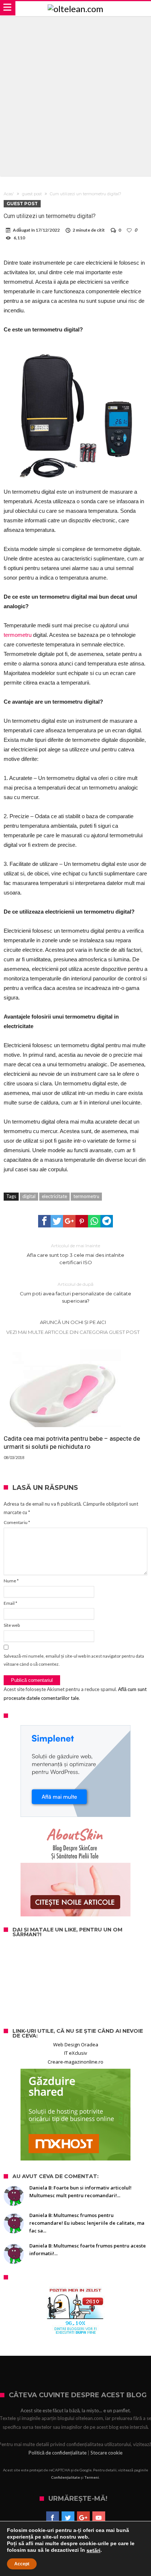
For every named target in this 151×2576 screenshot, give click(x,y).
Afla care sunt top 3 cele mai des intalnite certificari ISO (75, 1254)
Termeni (92, 2477)
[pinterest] (82, 1221)
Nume (11, 1581)
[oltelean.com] (75, 9)
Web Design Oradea (76, 2045)
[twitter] (57, 1221)
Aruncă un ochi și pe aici (73, 1322)
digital (29, 1196)
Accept (22, 2564)
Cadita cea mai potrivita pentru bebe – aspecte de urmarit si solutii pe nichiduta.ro (72, 1443)
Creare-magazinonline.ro (75, 2062)
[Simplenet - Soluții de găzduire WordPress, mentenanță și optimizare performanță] (75, 1771)
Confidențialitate (66, 2477)
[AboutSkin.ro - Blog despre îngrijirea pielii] (75, 1871)
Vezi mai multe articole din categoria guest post (73, 1332)
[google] (69, 1221)
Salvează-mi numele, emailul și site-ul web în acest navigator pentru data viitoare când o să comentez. (74, 1660)
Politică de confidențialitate (58, 2453)
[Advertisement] (75, 95)
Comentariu (17, 1522)
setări (93, 2550)
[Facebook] (53, 2518)
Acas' (9, 194)
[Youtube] (99, 2518)
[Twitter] (68, 2518)
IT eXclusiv (76, 2053)
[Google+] (83, 2518)
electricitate (54, 1196)
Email (10, 1603)
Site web (12, 1625)
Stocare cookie (106, 2453)
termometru (18, 635)
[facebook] (44, 1221)
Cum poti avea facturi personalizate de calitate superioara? (75, 1293)
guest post (32, 194)
